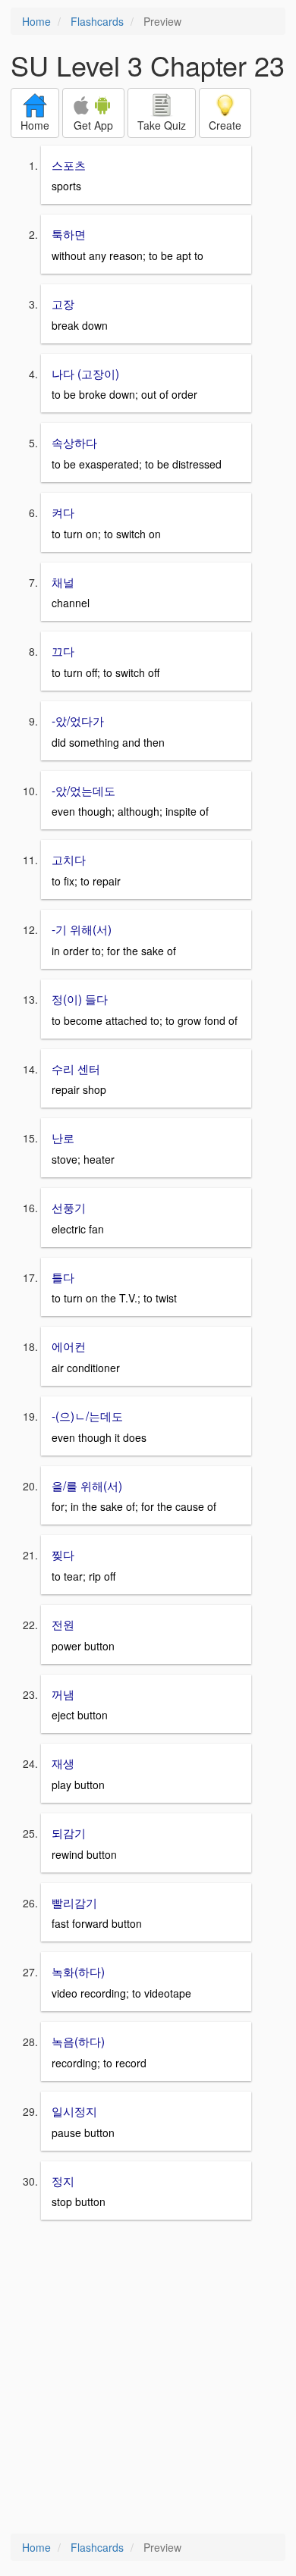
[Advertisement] (148, 2378)
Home (36, 21)
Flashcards (97, 21)
